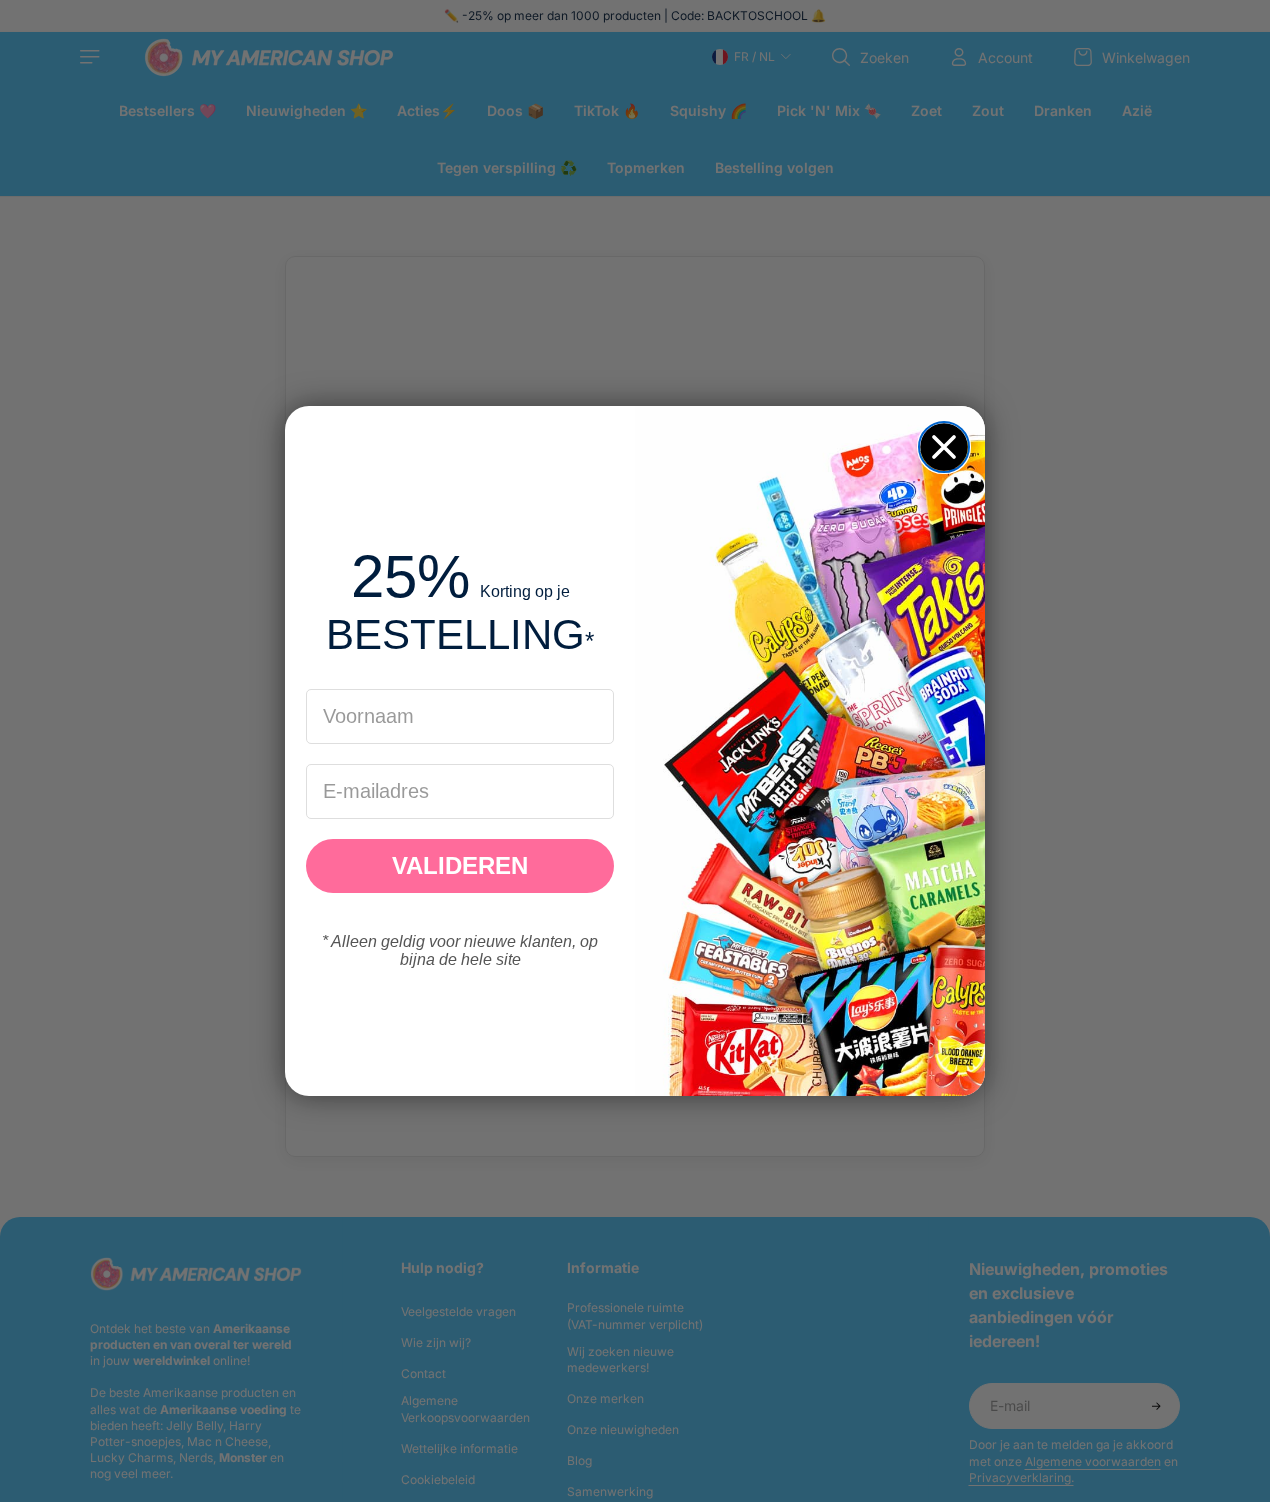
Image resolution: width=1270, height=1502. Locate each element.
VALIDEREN (460, 865)
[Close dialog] (944, 447)
